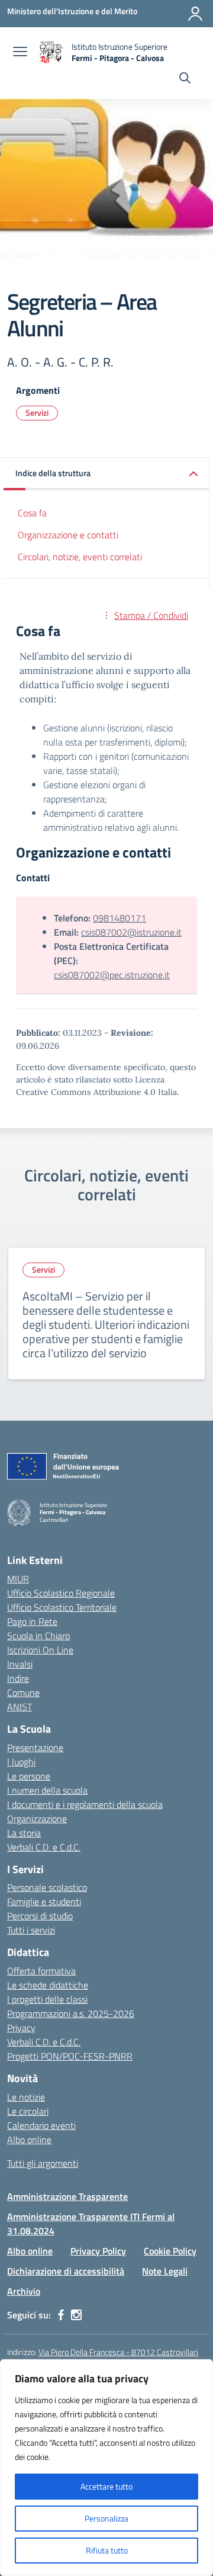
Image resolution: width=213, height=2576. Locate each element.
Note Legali (165, 2271)
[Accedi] (195, 14)
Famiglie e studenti (44, 1902)
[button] (106, 474)
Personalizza (106, 2518)
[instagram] (76, 2315)
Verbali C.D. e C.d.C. (44, 1847)
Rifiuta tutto (107, 2550)
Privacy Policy (98, 2251)
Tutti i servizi (31, 1930)
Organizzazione (37, 1819)
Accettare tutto (106, 2486)
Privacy (21, 2028)
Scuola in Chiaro (38, 1636)
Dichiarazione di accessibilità (66, 2271)
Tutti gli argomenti (43, 2163)
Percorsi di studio (40, 1916)
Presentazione (35, 1748)
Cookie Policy (170, 2251)
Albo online (29, 2140)
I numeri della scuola (47, 1790)
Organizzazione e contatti (68, 535)
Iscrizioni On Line (40, 1650)
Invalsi (20, 1664)
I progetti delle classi (47, 1999)
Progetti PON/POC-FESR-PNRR (70, 2056)
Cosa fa (32, 513)
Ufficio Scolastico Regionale (61, 1593)
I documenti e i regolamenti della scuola (85, 1804)
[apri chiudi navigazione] (20, 53)
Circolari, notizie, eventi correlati (80, 557)
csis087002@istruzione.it (131, 932)
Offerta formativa (41, 1971)
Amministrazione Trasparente (67, 2196)
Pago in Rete (32, 1621)
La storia (24, 1833)
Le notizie (26, 2097)
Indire (18, 1678)
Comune (23, 1692)
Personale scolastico (47, 1887)
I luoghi (21, 1762)
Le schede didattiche (48, 1985)
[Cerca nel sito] (185, 79)
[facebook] (61, 2315)
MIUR (18, 1579)
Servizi (37, 412)
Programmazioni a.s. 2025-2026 (71, 2013)
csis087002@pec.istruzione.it (112, 975)
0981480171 (120, 918)
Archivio (24, 2291)
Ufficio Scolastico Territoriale (62, 1607)
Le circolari (28, 2111)
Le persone (29, 1776)
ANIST (20, 1707)
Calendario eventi (41, 2125)
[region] (106, 2468)
